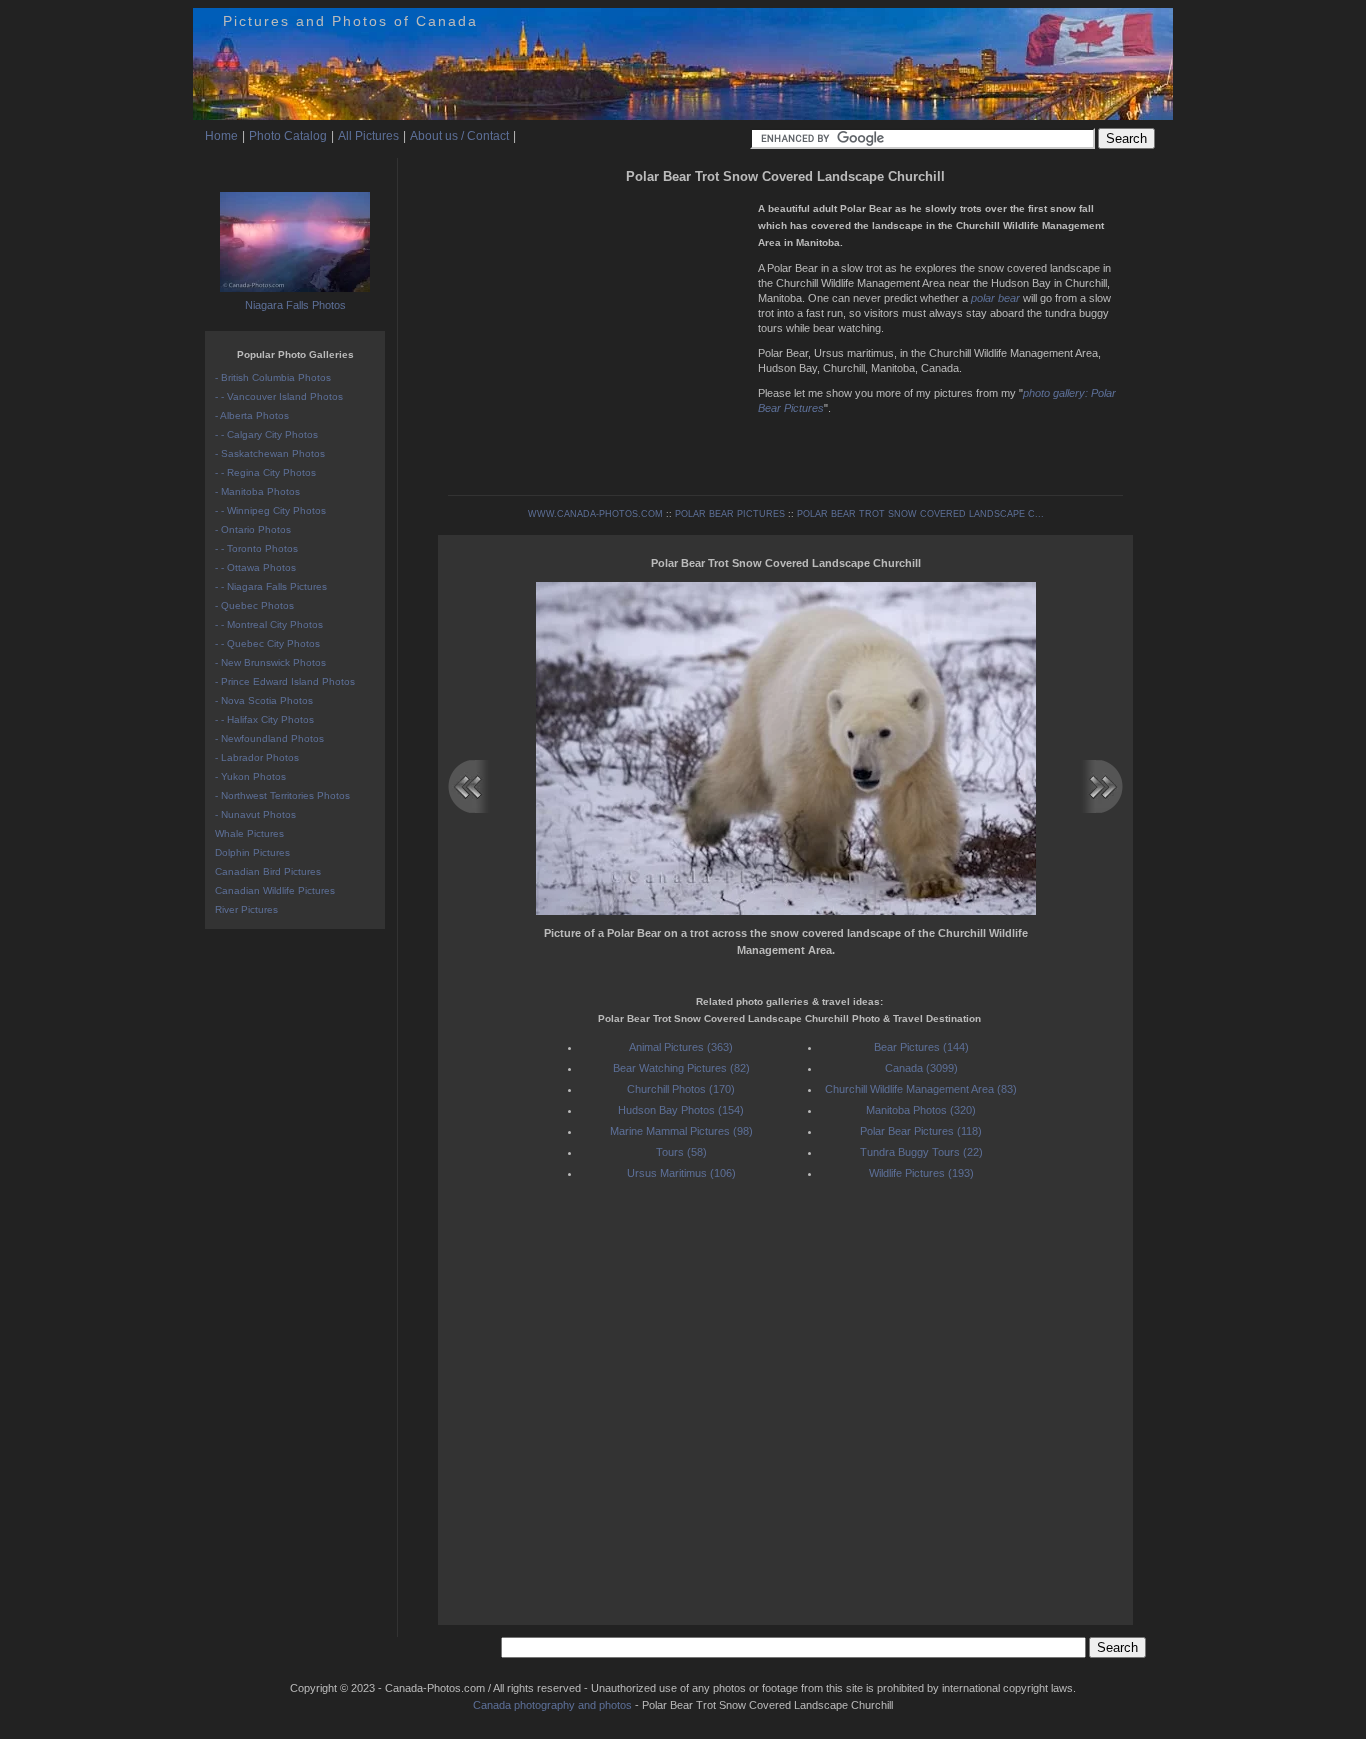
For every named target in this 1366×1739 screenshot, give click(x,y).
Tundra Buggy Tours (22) (921, 1152)
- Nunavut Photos (255, 814)
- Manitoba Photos (257, 491)
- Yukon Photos (250, 776)
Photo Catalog (288, 136)
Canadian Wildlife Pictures (275, 890)
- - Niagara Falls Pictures (271, 586)
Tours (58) (681, 1152)
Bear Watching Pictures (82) (681, 1068)
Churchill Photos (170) (681, 1089)
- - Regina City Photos (265, 472)
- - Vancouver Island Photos (279, 396)
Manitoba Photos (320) (921, 1110)
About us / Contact (459, 136)
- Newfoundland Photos (269, 738)
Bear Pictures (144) (921, 1047)
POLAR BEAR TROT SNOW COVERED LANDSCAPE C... (920, 514)
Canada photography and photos (552, 1705)
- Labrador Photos (257, 757)
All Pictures (368, 136)
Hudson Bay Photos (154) (681, 1110)
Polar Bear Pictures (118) (921, 1131)
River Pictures (246, 909)
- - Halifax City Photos (264, 719)
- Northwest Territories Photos (282, 795)
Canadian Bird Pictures (268, 871)
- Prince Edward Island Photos (285, 681)
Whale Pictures (249, 833)
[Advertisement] (598, 330)
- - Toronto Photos (256, 548)
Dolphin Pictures (252, 852)
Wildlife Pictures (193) (921, 1173)
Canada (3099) (921, 1068)
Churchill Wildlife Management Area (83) (921, 1089)
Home (221, 136)
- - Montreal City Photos (269, 624)
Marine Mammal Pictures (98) (681, 1131)
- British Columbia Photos (273, 377)
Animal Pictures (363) (681, 1047)
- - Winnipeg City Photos (270, 510)
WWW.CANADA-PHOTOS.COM (595, 514)
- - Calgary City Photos (266, 434)
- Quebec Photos (254, 605)
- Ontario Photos (253, 529)
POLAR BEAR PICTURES (730, 514)
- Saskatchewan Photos (270, 453)
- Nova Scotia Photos (264, 700)
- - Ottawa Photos (255, 567)
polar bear (995, 298)
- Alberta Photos (252, 415)
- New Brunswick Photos (270, 662)
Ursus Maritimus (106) (681, 1173)
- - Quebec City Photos (267, 643)
